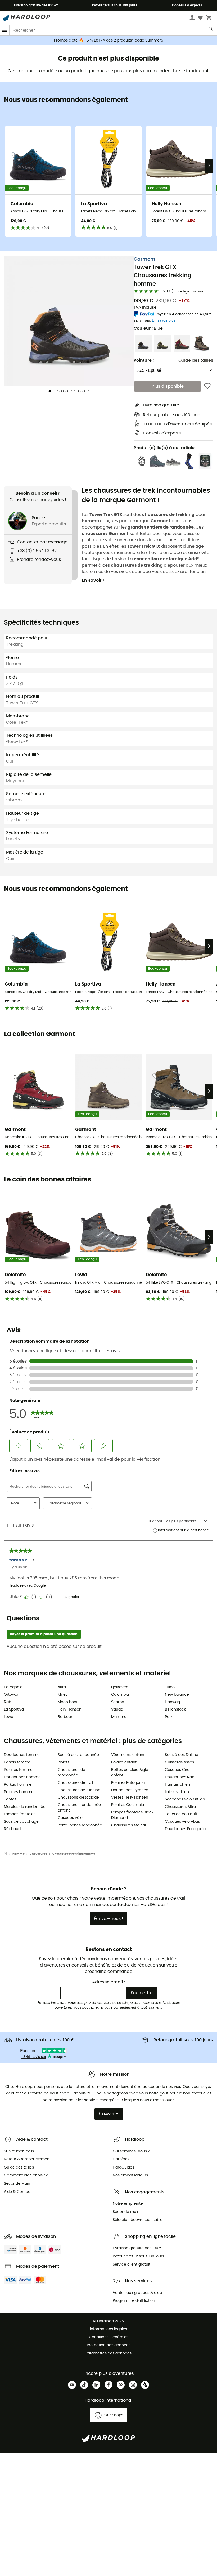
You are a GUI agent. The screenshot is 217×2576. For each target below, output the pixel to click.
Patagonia (13, 1687)
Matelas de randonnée (25, 1807)
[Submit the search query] (211, 30)
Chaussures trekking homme (74, 1854)
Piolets (64, 1762)
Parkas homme (18, 1785)
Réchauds (13, 1829)
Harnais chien (177, 1785)
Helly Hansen (70, 1709)
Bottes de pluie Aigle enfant (130, 1773)
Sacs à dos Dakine (182, 1755)
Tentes (10, 1799)
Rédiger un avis (191, 292)
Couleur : (148, 328)
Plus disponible (168, 386)
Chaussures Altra (180, 1807)
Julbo (170, 1687)
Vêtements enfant (128, 1755)
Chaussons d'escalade (78, 1798)
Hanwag (172, 1702)
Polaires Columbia (128, 1805)
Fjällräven (120, 1687)
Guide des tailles (196, 360)
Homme (19, 1854)
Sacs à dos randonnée (78, 1755)
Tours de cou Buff (181, 1814)
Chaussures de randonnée (71, 1773)
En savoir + (94, 580)
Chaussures (38, 1854)
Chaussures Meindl (128, 1825)
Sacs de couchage (21, 1822)
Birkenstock (175, 1709)
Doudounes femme (22, 1755)
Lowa (9, 1717)
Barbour (65, 1717)
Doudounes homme (22, 1777)
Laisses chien (177, 1792)
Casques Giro (177, 1770)
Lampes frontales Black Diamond (132, 1815)
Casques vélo (70, 1818)
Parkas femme (17, 1762)
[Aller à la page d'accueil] (8, 1854)
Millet (62, 1695)
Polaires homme (19, 1792)
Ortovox (11, 1695)
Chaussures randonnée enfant (79, 1808)
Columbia (120, 1695)
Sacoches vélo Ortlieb (185, 1799)
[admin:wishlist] (207, 386)
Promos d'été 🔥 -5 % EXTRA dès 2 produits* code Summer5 (109, 40)
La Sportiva (14, 1709)
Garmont (144, 259)
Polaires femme (18, 1770)
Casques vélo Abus (182, 1822)
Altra (62, 1687)
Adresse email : (108, 1982)
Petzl (169, 1717)
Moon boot (68, 1702)
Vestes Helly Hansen (130, 1798)
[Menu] (5, 30)
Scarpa (118, 1702)
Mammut (119, 1717)
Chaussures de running (79, 1790)
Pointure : (144, 360)
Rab (8, 1702)
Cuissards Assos (179, 1762)
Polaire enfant (124, 1762)
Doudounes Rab (180, 1777)
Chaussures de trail (75, 1783)
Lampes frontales (20, 1814)
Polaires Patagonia (128, 1783)
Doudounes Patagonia (185, 1829)
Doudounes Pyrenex (130, 1790)
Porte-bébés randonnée (80, 1825)
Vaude (117, 1709)
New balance (177, 1695)
